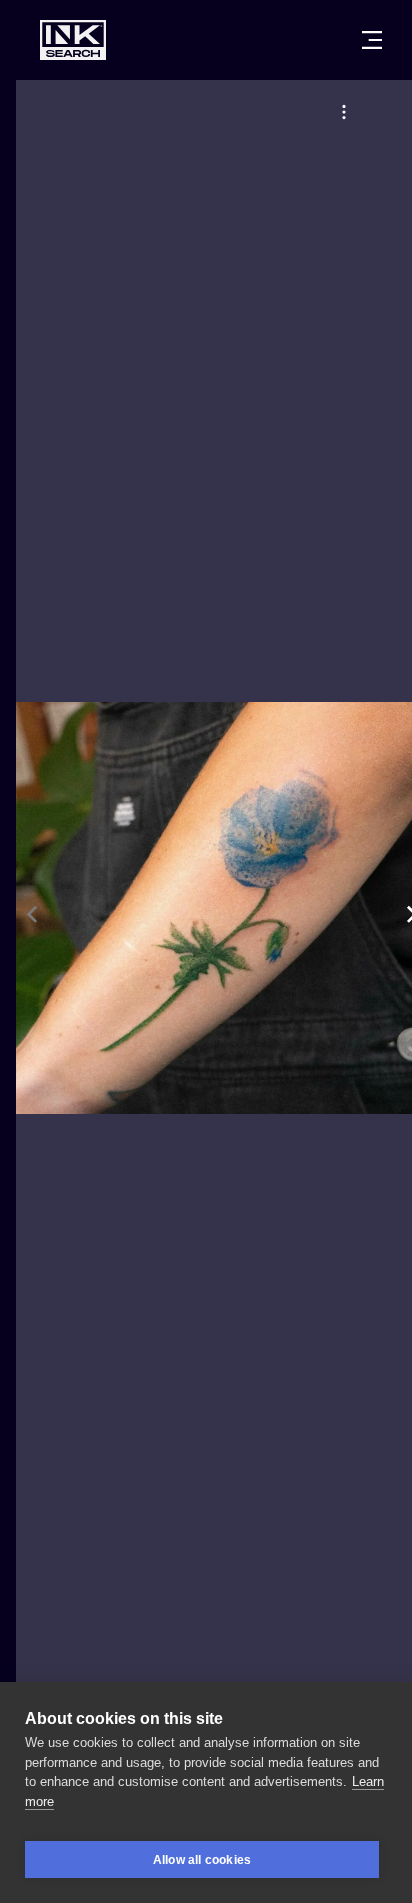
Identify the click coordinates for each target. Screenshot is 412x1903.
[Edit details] (344, 112)
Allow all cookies (202, 1860)
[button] (344, 112)
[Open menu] (372, 40)
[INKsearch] (73, 40)
